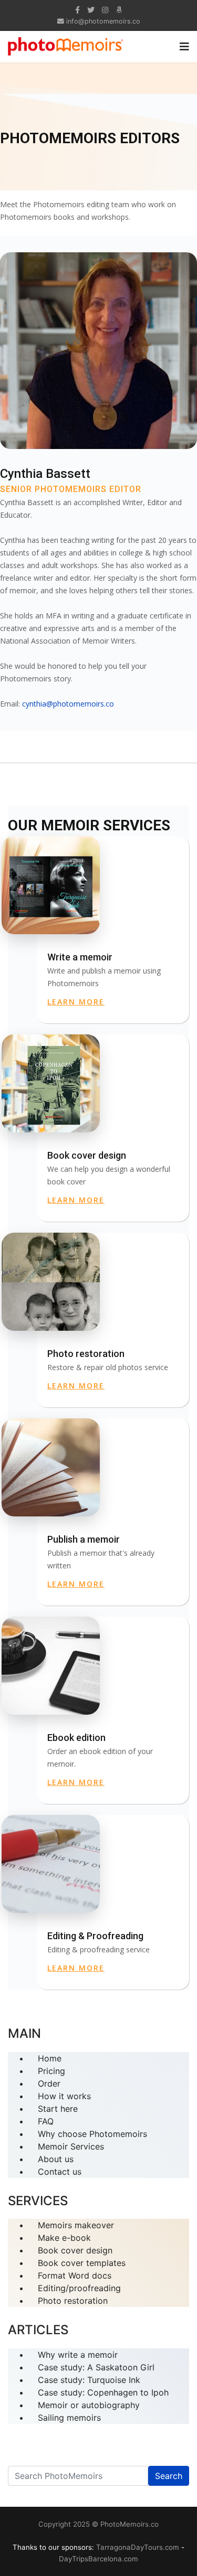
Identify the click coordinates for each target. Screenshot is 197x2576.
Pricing (51, 2071)
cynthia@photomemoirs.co (68, 704)
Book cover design (75, 2250)
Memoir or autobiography (89, 2405)
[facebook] (77, 10)
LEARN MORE (76, 1002)
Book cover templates (82, 2263)
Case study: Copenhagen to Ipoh (103, 2392)
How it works (64, 2096)
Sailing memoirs (69, 2418)
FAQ (46, 2121)
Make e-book (64, 2238)
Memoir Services (71, 2146)
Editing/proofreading (79, 2288)
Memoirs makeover (76, 2225)
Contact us (60, 2172)
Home (50, 2058)
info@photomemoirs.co (103, 21)
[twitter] (91, 10)
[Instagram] (105, 10)
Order (49, 2083)
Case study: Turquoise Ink (89, 2380)
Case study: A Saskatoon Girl (96, 2367)
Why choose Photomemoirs (92, 2134)
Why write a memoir (78, 2355)
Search (169, 2476)
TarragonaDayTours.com (138, 2547)
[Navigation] (184, 47)
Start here (58, 2109)
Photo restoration (73, 2301)
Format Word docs (75, 2275)
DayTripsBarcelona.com (98, 2559)
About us (56, 2159)
